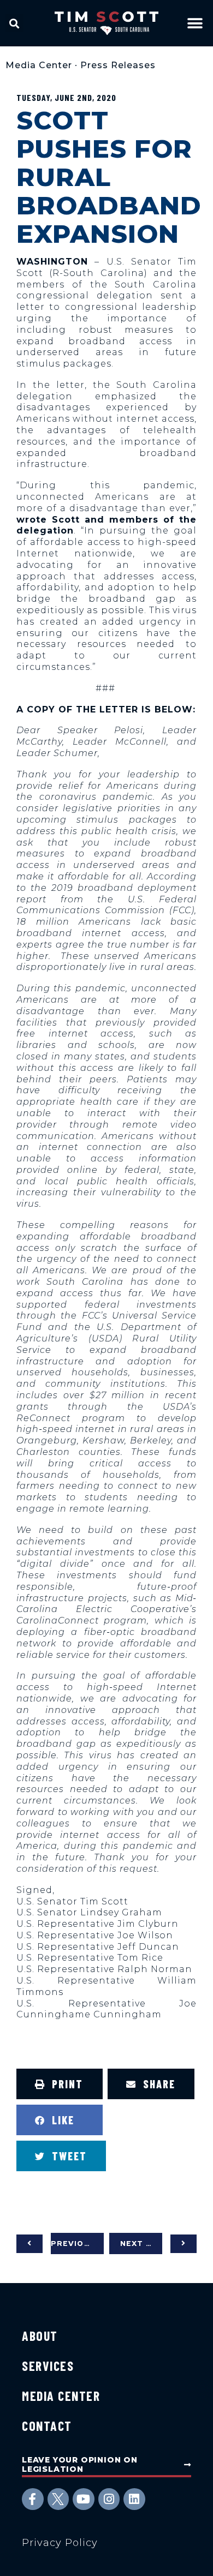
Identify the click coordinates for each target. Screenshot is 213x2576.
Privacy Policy (60, 2543)
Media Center (39, 65)
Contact (47, 2426)
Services (48, 2366)
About (40, 2336)
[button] (14, 23)
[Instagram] (109, 2499)
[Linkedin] (134, 2499)
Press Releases (118, 65)
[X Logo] (58, 2499)
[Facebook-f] (33, 2499)
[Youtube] (84, 2499)
